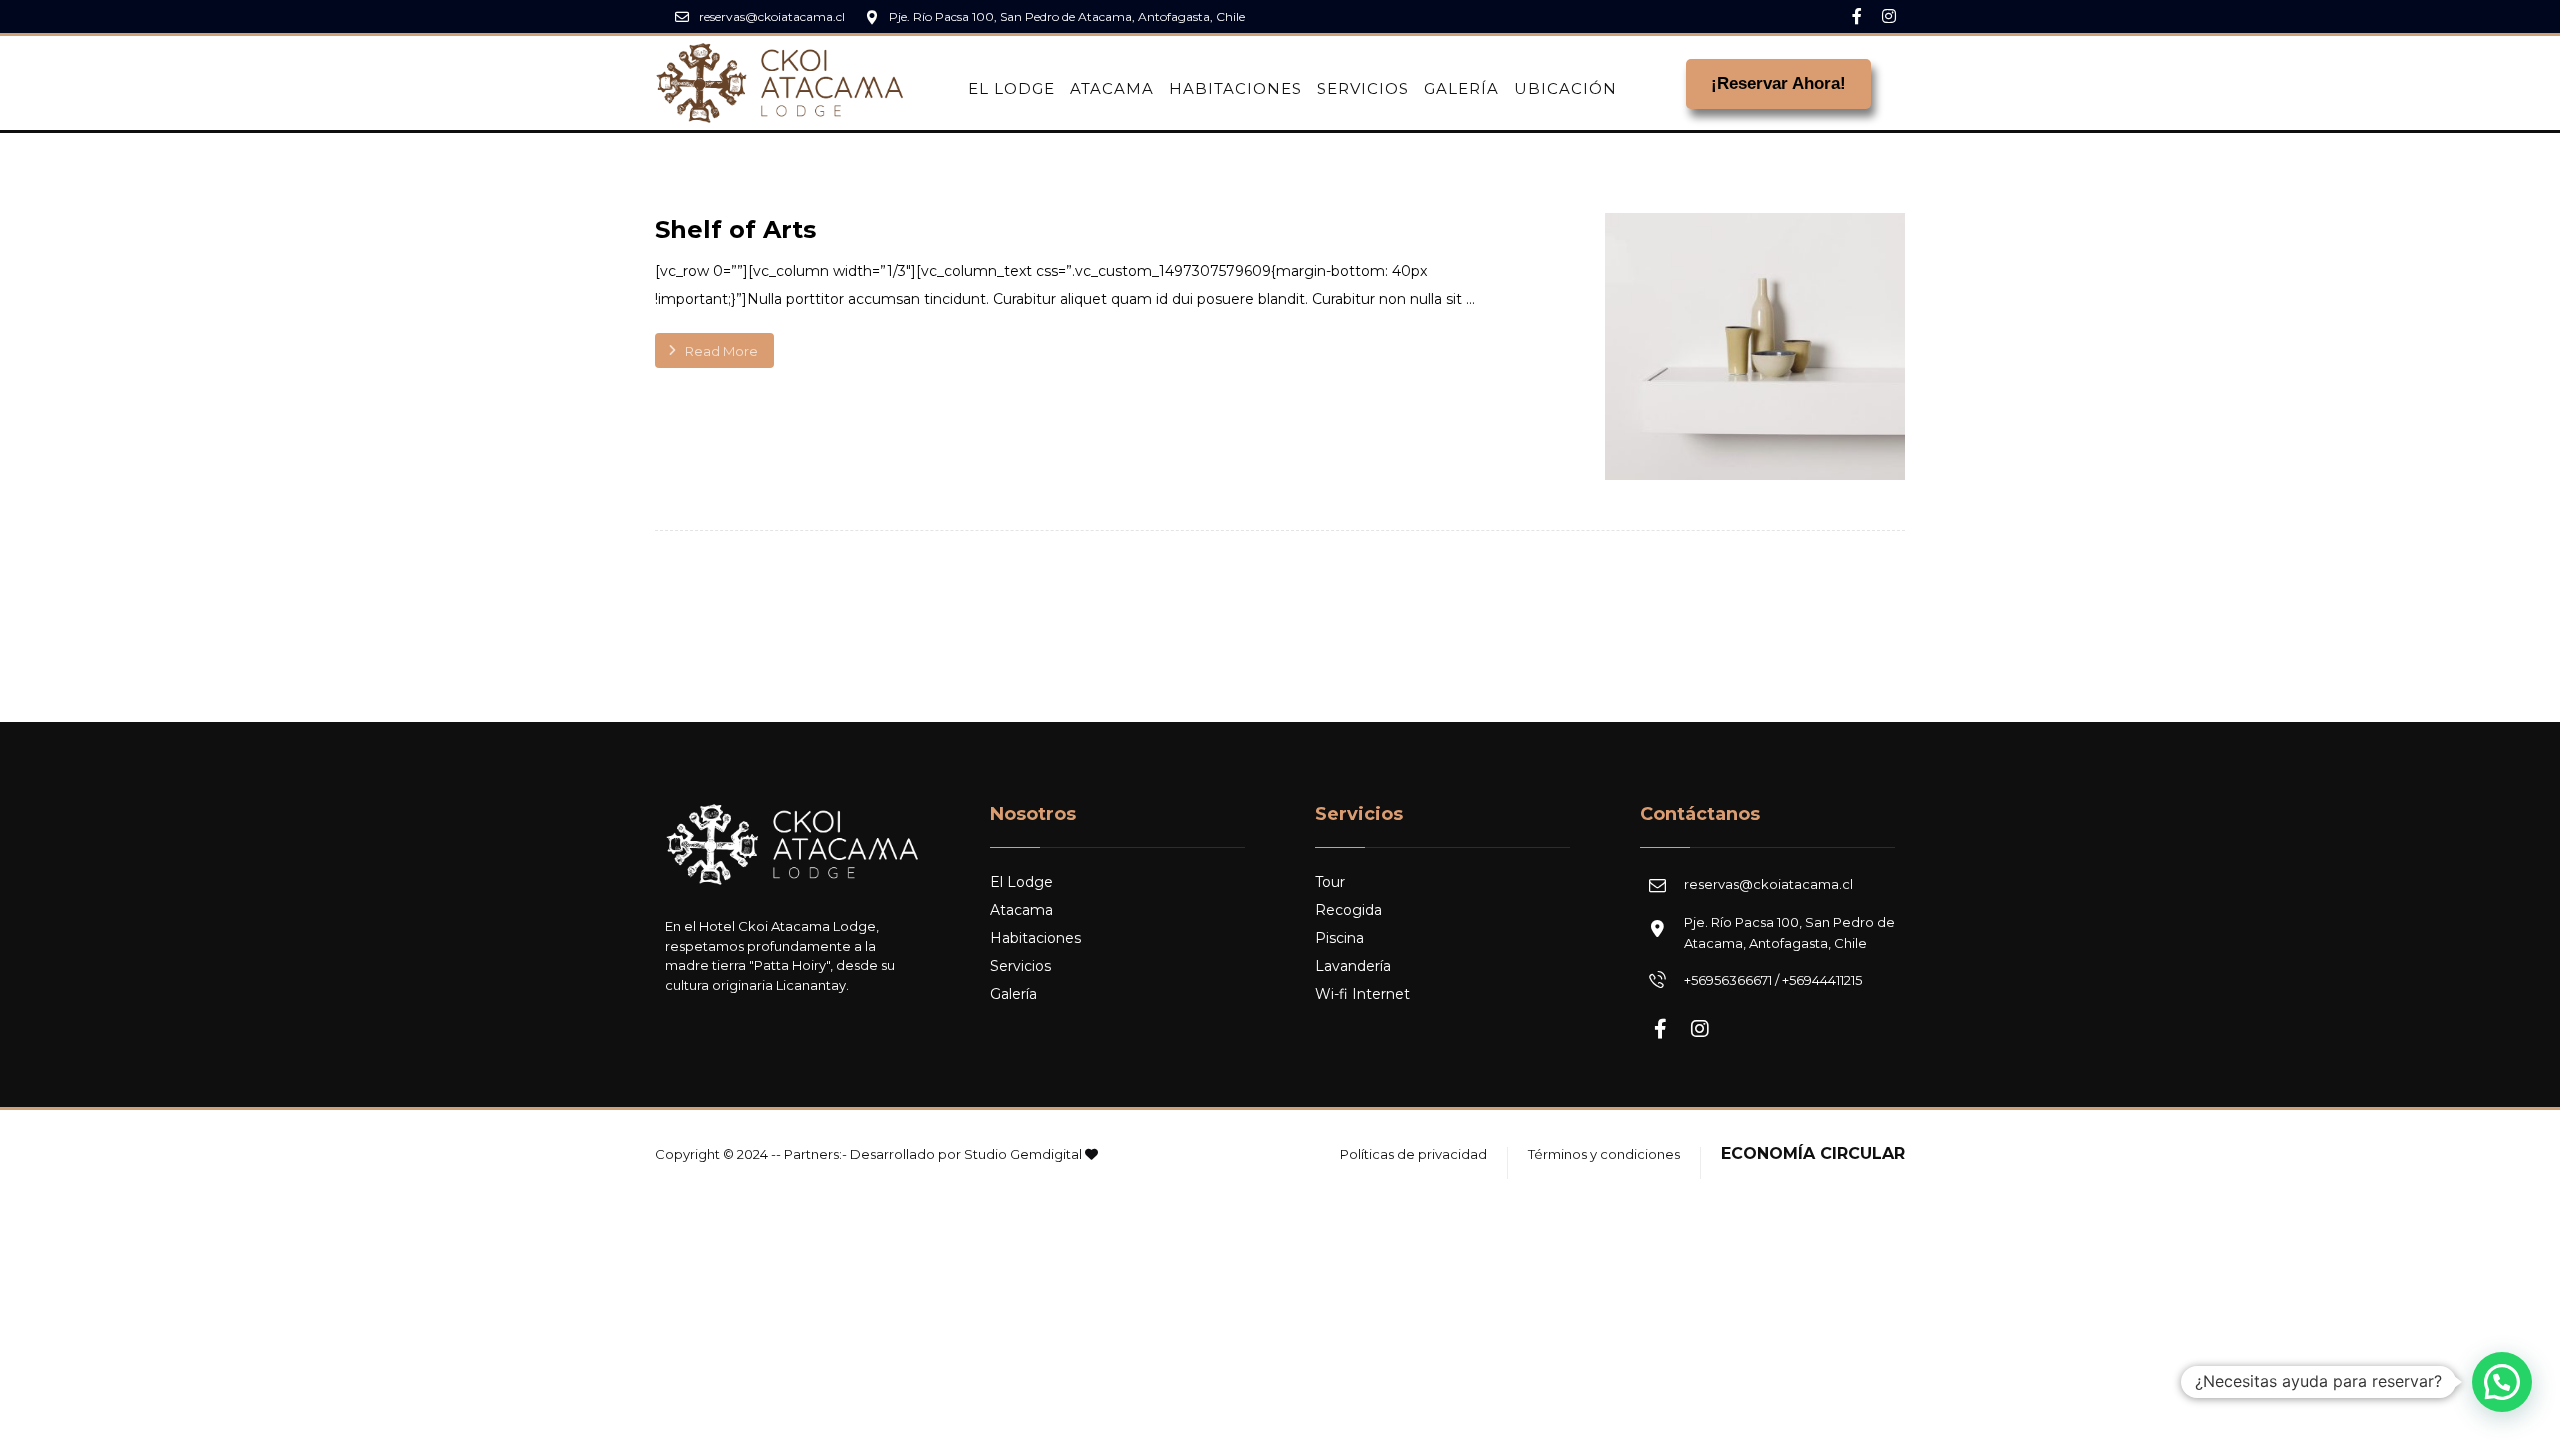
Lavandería (1353, 966)
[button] (2502, 1382)
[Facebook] (1857, 16)
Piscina (1339, 938)
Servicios (1020, 966)
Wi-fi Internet (1362, 994)
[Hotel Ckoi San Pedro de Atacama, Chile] (780, 83)
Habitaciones (1035, 938)
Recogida (1348, 910)
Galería (1013, 994)
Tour (1330, 882)
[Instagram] (1889, 16)
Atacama (1021, 910)
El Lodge (1021, 882)
